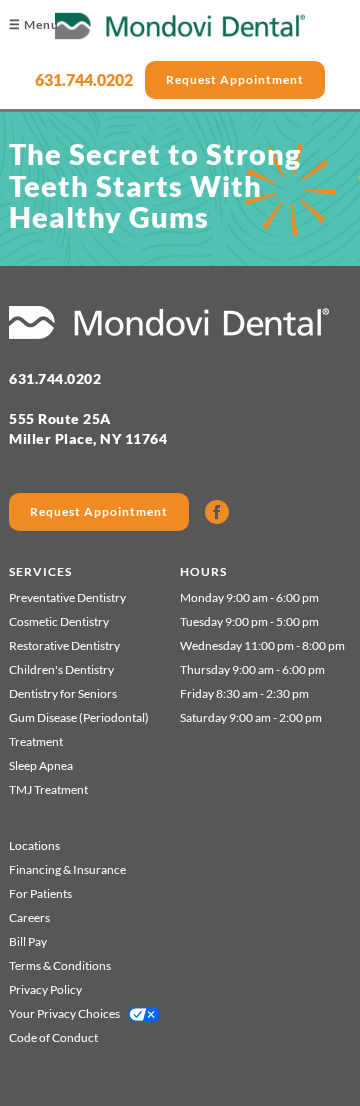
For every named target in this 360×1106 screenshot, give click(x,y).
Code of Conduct (53, 1037)
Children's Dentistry (61, 669)
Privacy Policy (45, 989)
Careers (29, 917)
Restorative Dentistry (64, 645)
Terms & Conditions (60, 965)
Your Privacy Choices (64, 1013)
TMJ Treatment (48, 789)
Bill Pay (28, 941)
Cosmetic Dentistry (59, 621)
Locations (34, 845)
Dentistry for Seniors (63, 693)
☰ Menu (34, 24)
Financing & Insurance (67, 869)
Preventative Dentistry (67, 597)
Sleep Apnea (41, 765)
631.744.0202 (84, 79)
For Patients (40, 893)
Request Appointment (235, 79)
